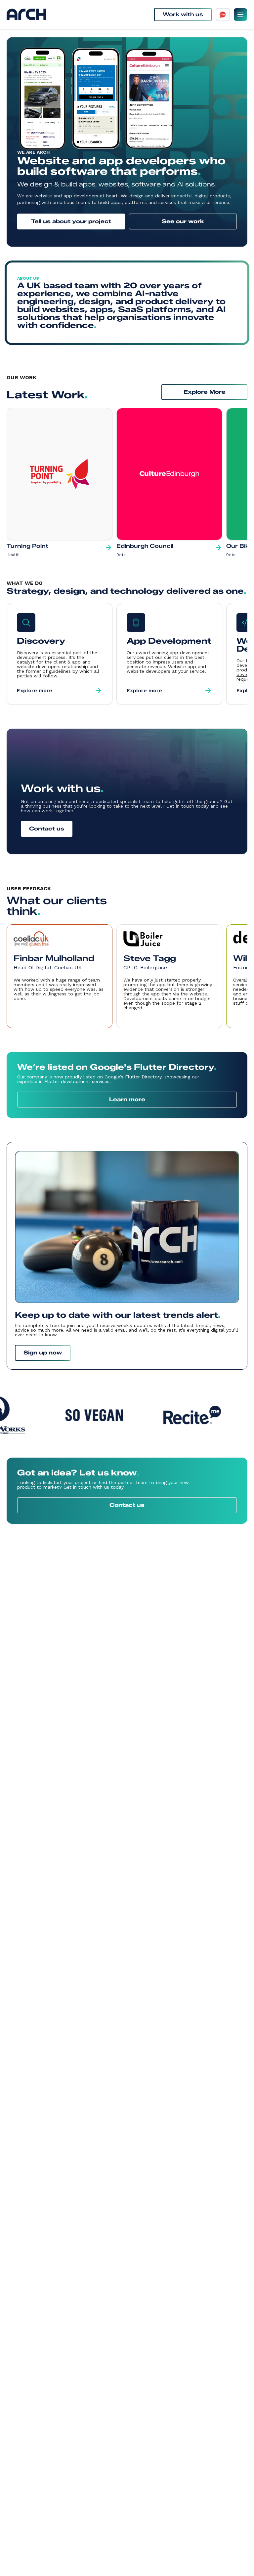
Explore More (205, 392)
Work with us (183, 14)
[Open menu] (240, 15)
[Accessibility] (223, 15)
